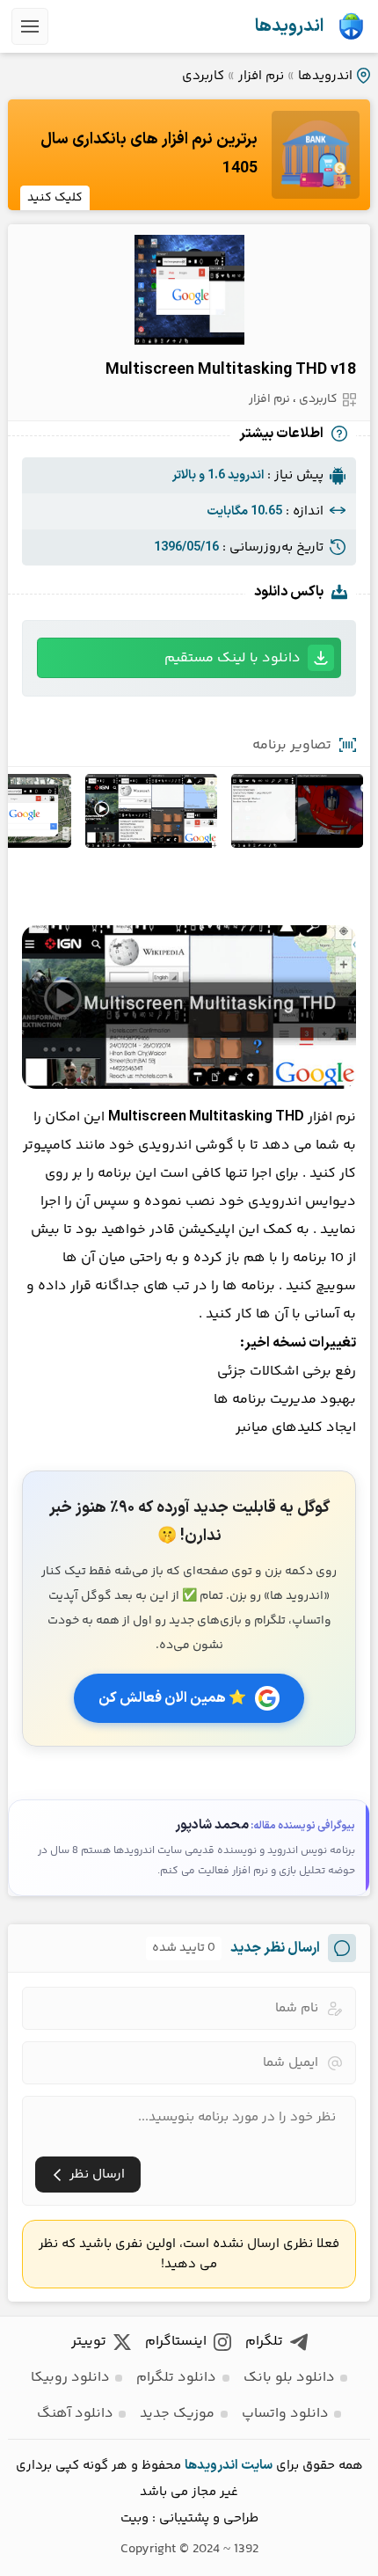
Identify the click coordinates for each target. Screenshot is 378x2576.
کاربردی (203, 76)
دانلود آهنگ (75, 2414)
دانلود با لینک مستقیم (233, 658)
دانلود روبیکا (70, 2378)
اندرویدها (289, 26)
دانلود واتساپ (285, 2414)
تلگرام (264, 2342)
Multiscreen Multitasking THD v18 (231, 370)
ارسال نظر (97, 2175)
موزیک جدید (177, 2414)
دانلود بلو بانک (289, 2378)
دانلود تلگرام (176, 2378)
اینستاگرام (176, 2342)
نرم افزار (261, 76)
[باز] (30, 26)
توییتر (89, 2342)
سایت (257, 2466)
